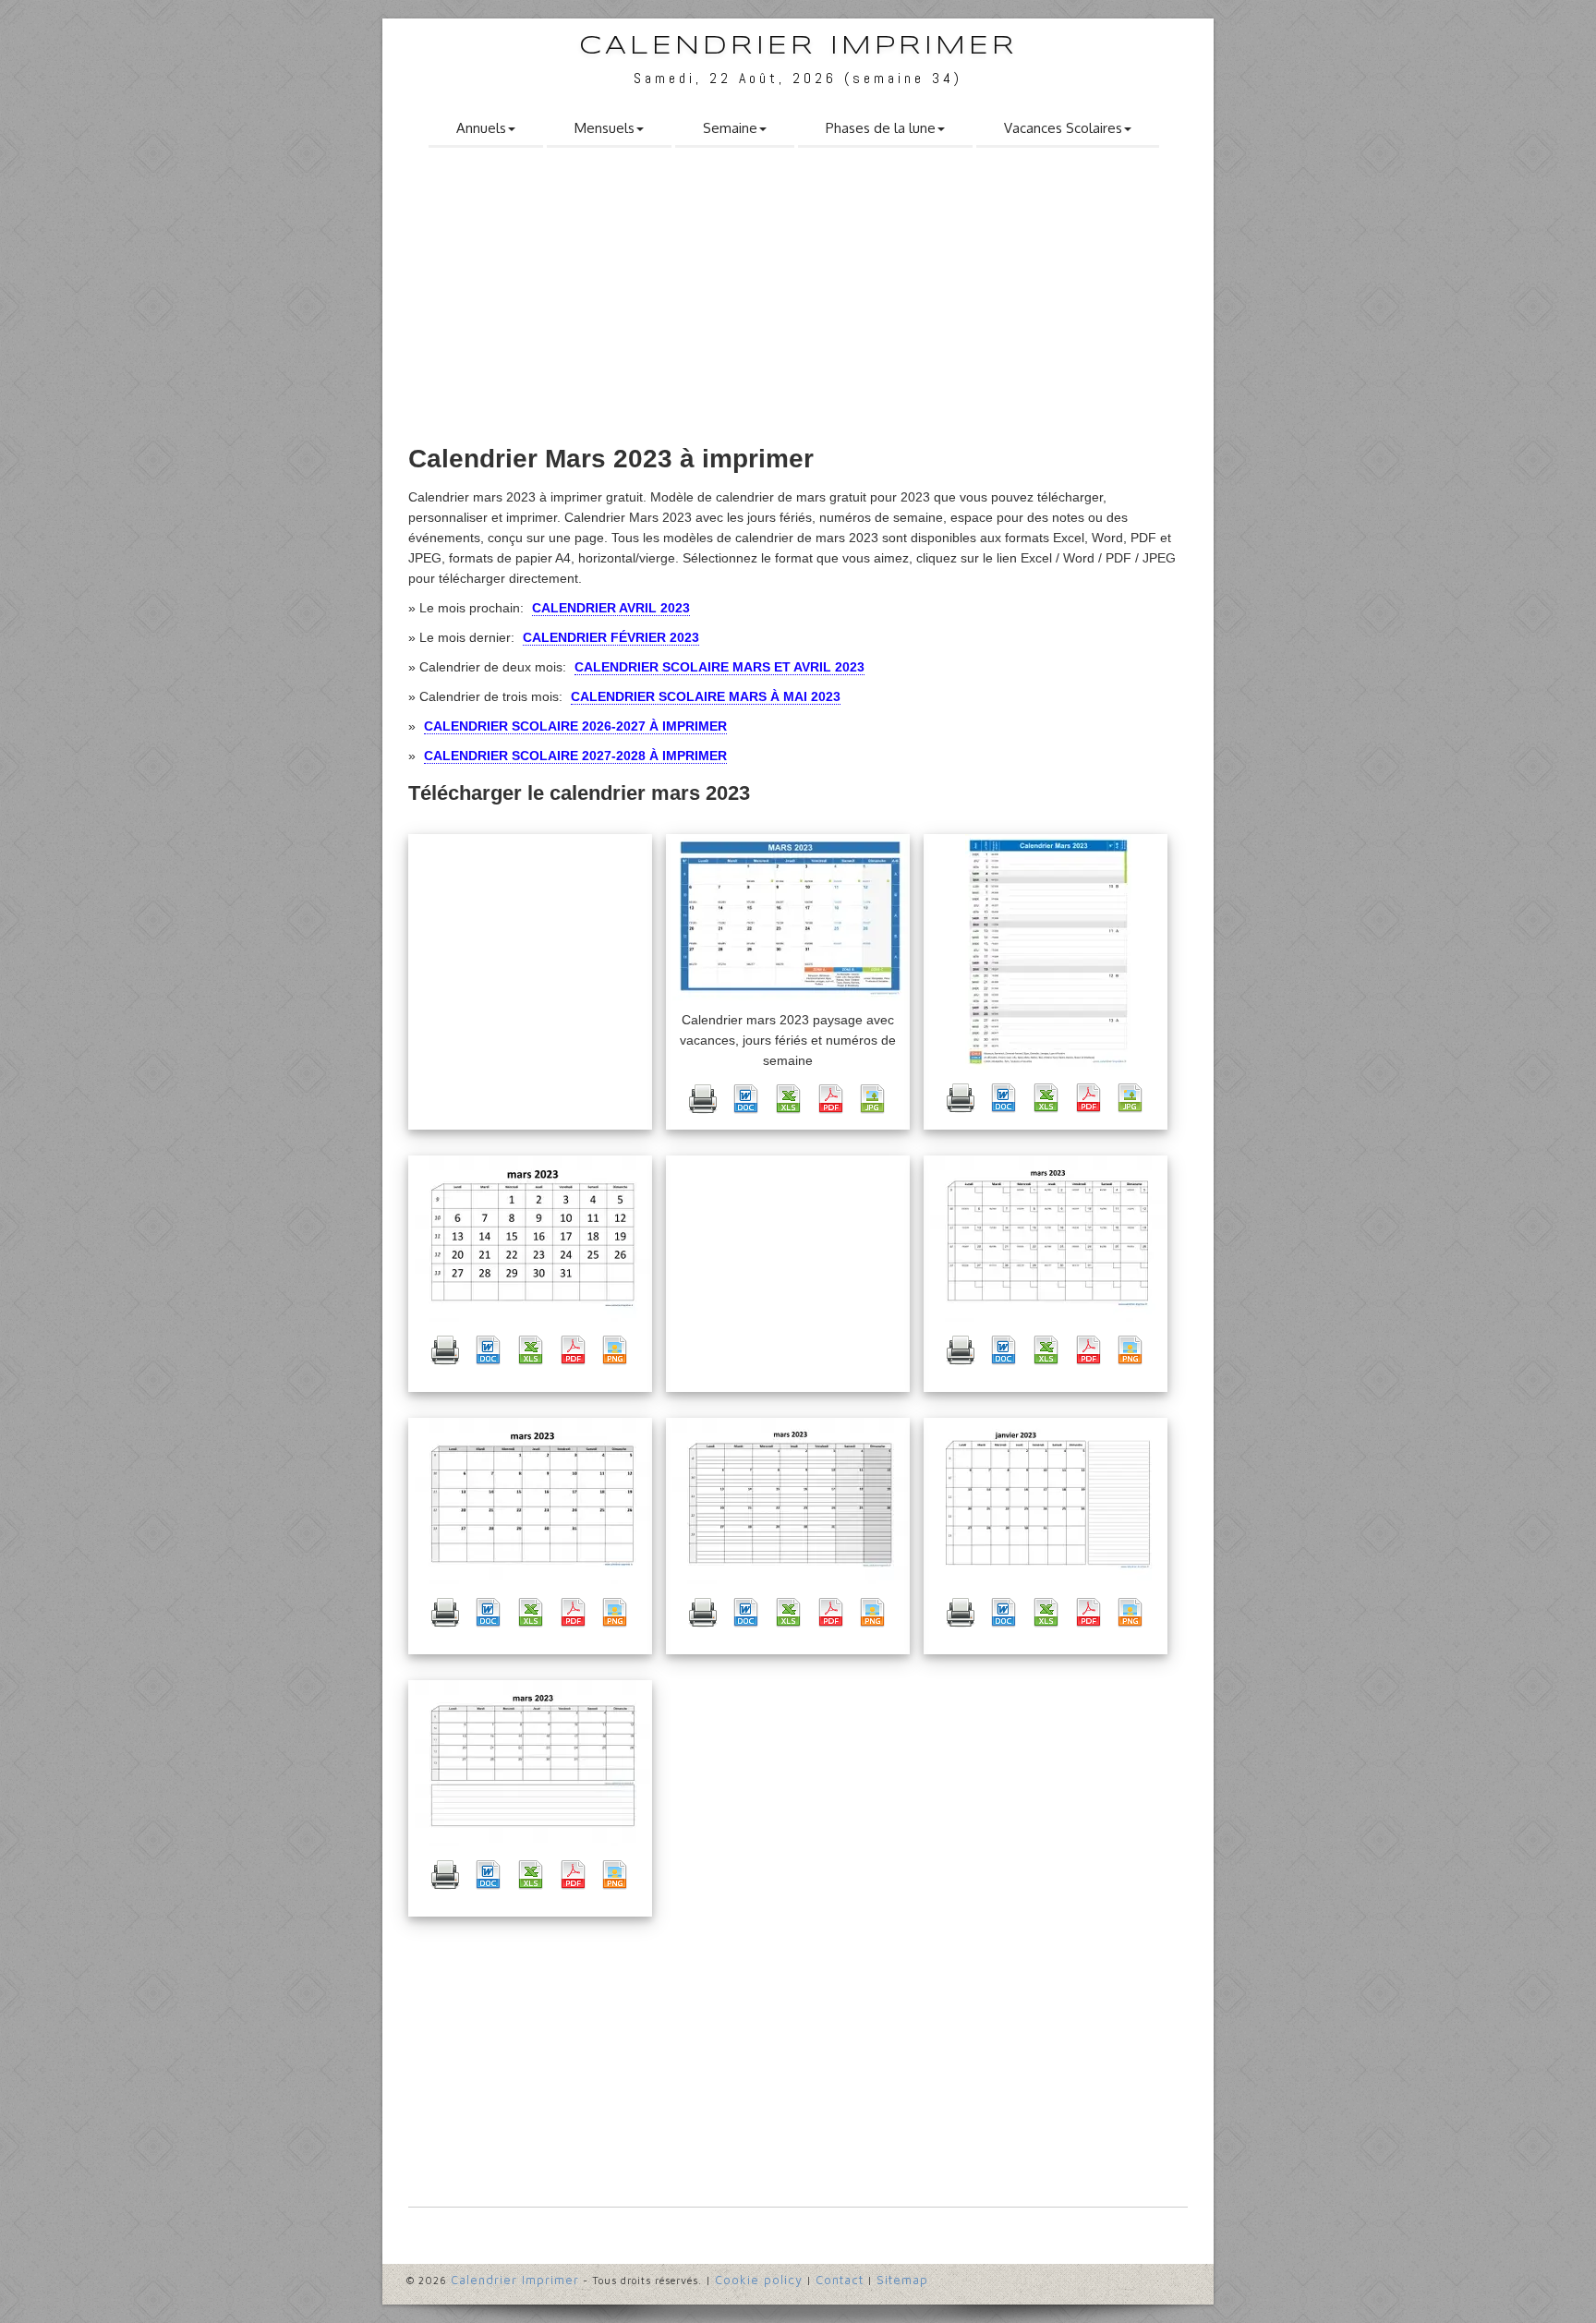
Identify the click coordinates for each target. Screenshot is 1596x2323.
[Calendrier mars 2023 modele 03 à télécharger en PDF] (573, 1613)
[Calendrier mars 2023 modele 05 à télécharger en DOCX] (745, 1613)
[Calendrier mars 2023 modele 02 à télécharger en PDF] (1088, 1350)
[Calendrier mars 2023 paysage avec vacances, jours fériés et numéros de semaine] (790, 917)
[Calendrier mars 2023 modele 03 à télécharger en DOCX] (488, 1613)
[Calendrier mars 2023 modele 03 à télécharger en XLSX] (530, 1613)
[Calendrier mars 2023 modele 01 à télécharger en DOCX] (488, 1350)
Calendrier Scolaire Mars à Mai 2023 (706, 696)
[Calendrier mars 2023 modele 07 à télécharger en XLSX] (530, 1875)
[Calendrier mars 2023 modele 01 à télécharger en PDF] (573, 1350)
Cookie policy (759, 2280)
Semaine (730, 128)
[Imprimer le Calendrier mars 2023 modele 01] (445, 1350)
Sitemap (902, 2280)
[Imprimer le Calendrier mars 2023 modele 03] (445, 1613)
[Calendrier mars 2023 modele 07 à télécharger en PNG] (615, 1875)
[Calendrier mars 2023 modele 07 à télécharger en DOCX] (488, 1875)
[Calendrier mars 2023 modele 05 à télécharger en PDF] (830, 1613)
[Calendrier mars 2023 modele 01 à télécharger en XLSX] (530, 1350)
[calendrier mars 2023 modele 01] (532, 1239)
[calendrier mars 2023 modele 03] (532, 1501)
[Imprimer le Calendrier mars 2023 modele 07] (445, 1875)
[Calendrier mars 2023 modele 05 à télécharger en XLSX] (788, 1613)
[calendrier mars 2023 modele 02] (1048, 1239)
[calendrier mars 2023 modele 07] (532, 1763)
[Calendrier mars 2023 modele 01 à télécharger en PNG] (615, 1350)
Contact (840, 2280)
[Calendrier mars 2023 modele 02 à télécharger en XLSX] (1046, 1350)
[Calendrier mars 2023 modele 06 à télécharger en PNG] (1130, 1613)
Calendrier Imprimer (798, 47)
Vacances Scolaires (1063, 128)
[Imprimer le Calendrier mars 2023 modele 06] (961, 1613)
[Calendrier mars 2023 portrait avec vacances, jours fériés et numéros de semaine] (1048, 952)
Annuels (481, 128)
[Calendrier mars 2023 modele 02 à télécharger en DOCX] (1003, 1350)
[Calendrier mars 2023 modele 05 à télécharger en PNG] (873, 1613)
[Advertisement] (798, 302)
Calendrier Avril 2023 (611, 608)
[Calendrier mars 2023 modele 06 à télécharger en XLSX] (1046, 1613)
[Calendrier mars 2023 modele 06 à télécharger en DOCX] (1003, 1613)
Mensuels (605, 128)
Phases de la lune (881, 128)
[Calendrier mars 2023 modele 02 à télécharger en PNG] (1130, 1350)
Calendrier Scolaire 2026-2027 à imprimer (575, 726)
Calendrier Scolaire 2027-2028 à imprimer (575, 756)
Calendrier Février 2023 (611, 637)
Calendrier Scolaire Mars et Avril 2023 (719, 667)
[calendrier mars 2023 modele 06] (1048, 1501)
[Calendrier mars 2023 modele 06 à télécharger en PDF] (1088, 1613)
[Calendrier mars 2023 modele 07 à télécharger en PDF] (573, 1875)
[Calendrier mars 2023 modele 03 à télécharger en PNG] (615, 1613)
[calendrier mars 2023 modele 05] (790, 1501)
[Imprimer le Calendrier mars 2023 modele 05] (703, 1613)
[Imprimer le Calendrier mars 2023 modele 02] (961, 1350)
